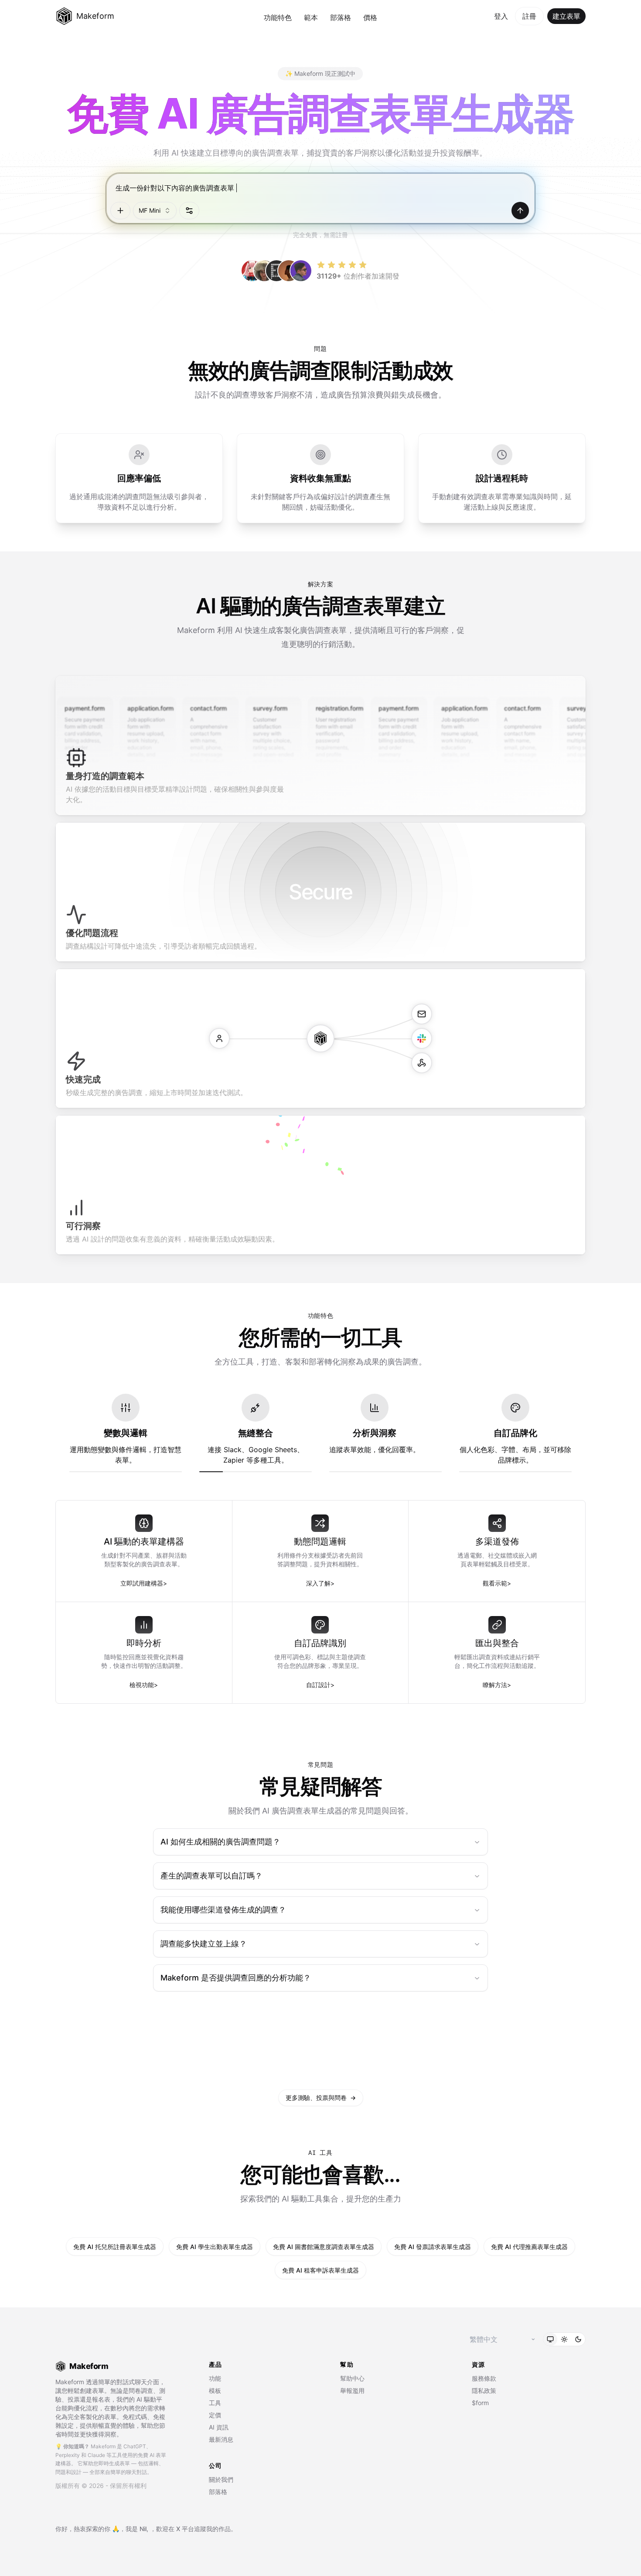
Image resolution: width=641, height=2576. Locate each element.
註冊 (529, 16)
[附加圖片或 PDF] (120, 211)
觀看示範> (497, 1583)
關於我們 (221, 2479)
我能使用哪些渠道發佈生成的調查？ (223, 1910)
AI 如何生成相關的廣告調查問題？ (220, 1842)
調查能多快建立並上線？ (204, 1944)
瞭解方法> (497, 1685)
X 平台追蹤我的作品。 (206, 2529)
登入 (501, 16)
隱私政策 (484, 2391)
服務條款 (484, 2378)
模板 (215, 2391)
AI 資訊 (219, 2427)
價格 (370, 17)
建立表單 (566, 16)
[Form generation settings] (189, 211)
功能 (215, 2378)
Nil (143, 2529)
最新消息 (221, 2439)
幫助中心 (352, 2378)
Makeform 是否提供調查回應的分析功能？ (236, 1978)
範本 (311, 17)
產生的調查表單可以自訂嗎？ (211, 1876)
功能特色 (278, 17)
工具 (215, 2403)
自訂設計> (320, 1685)
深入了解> (320, 1583)
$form (480, 2403)
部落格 (341, 17)
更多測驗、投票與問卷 (321, 2098)
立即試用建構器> (144, 1583)
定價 (215, 2415)
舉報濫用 (352, 2391)
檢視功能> (144, 1685)
